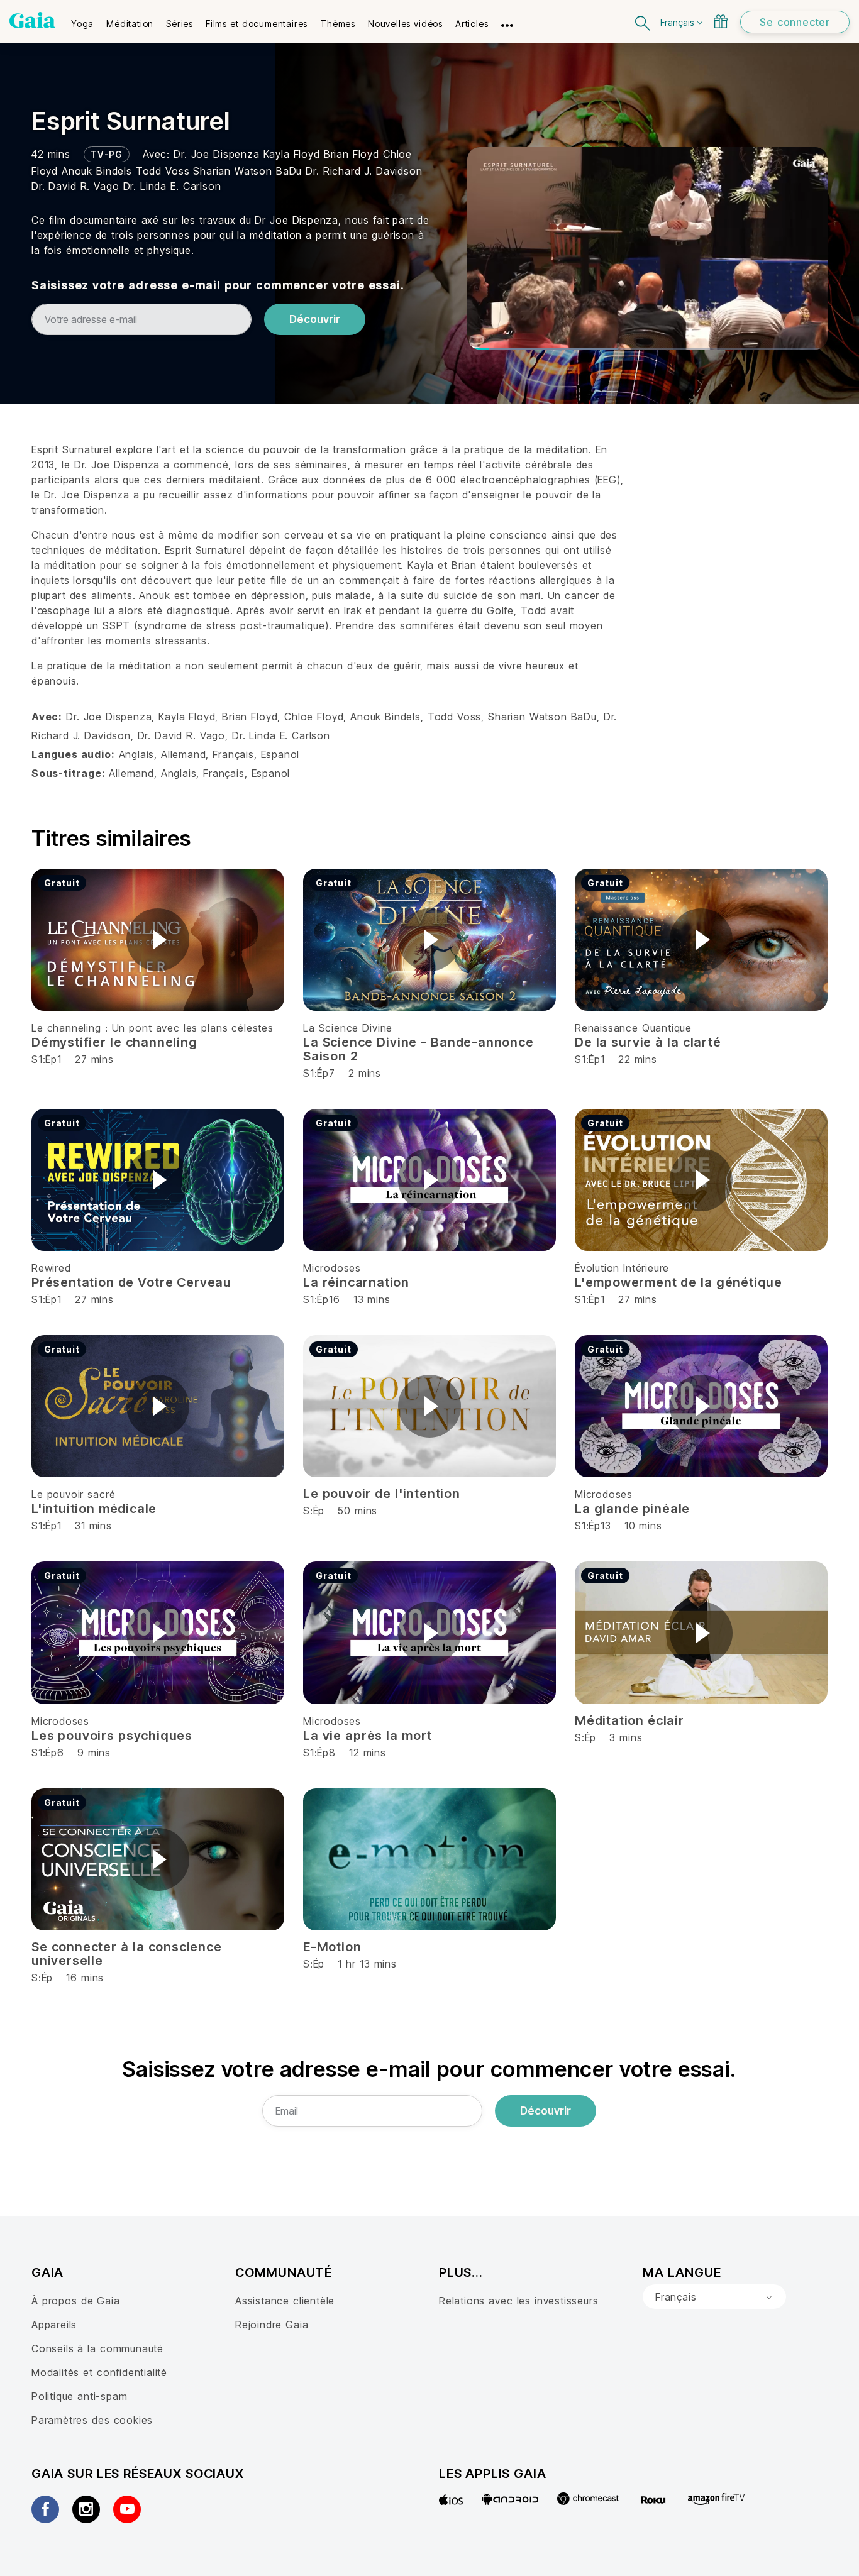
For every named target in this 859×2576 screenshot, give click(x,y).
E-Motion (332, 1947)
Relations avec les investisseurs (518, 2301)
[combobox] (714, 2297)
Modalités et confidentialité (99, 2372)
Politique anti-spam (79, 2396)
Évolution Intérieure (622, 1268)
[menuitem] (82, 19)
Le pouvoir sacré (73, 1494)
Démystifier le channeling (114, 1042)
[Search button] (643, 22)
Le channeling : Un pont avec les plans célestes (152, 1028)
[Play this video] (158, 940)
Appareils (54, 2325)
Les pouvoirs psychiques (112, 1736)
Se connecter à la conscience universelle (127, 1954)
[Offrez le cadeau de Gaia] (721, 21)
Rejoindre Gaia (272, 2325)
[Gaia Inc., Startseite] (32, 20)
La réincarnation (356, 1282)
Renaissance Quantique (633, 1028)
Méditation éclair (629, 1720)
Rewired (51, 1268)
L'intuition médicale (94, 1509)
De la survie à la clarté (648, 1042)
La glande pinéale (632, 1509)
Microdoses (332, 1268)
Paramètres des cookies (92, 2420)
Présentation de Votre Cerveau (131, 1282)
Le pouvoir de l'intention (382, 1494)
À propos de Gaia (76, 2301)
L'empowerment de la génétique (679, 1282)
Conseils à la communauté (97, 2348)
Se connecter (795, 22)
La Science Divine (348, 1028)
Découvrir (315, 319)
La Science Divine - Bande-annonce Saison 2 (418, 1049)
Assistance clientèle (285, 2301)
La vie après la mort (368, 1736)
